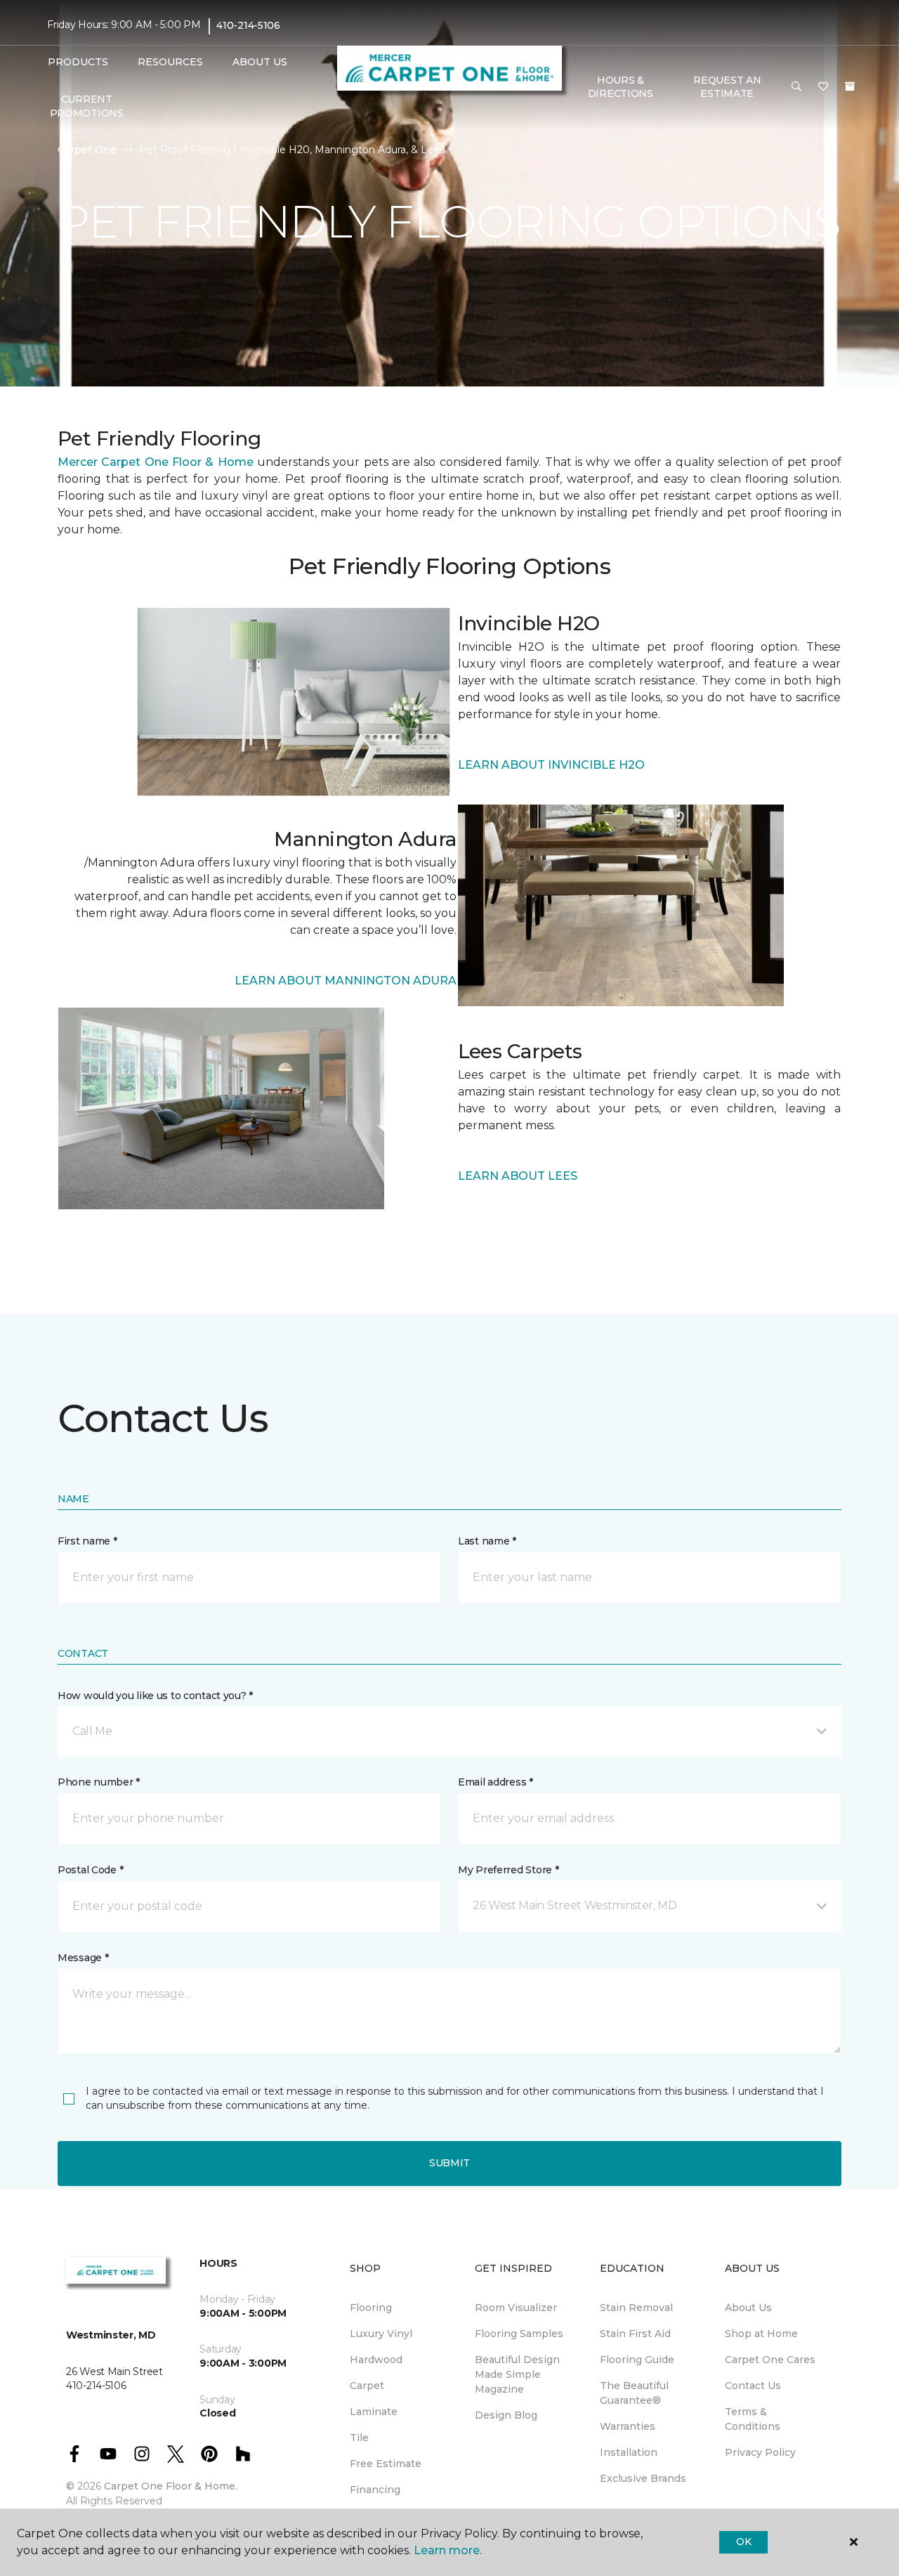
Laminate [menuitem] (374, 2412)
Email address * (496, 1782)
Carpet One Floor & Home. (171, 2486)
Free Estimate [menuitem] (386, 2464)
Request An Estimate (727, 87)
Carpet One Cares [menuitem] (770, 2360)
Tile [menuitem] (359, 2438)
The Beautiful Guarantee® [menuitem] (634, 2393)
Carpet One (87, 150)
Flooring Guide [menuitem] (637, 2360)
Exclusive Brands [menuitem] (643, 2478)
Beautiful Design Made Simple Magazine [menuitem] (517, 2374)
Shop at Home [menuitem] (761, 2334)
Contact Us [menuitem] (753, 2386)
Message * (83, 1958)
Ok (743, 2542)
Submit (449, 2163)
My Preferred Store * (508, 1870)
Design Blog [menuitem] (506, 2415)
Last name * (487, 1541)
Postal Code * (90, 1870)
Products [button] (78, 62)
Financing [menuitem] (375, 2490)
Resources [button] (170, 62)
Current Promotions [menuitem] (87, 106)
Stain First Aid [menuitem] (635, 2334)
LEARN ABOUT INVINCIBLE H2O (551, 765)
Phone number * (99, 1782)
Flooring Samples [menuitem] (519, 2334)
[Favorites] (823, 87)
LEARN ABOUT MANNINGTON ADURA (346, 981)
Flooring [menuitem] (371, 2308)
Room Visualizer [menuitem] (516, 2308)
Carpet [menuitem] (367, 2386)
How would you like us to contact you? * (155, 1696)
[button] (796, 87)
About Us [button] (260, 62)
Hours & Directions (621, 87)
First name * (87, 1541)
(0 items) (850, 86)
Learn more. (448, 2550)
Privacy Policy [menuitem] (760, 2452)
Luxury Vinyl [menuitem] (381, 2334)
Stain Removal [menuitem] (636, 2308)
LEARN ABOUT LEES (518, 1176)
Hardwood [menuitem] (376, 2360)
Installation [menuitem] (629, 2452)
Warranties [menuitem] (628, 2426)
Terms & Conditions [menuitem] (753, 2419)
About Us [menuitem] (748, 2308)
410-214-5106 (248, 25)
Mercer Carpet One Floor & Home (156, 462)
